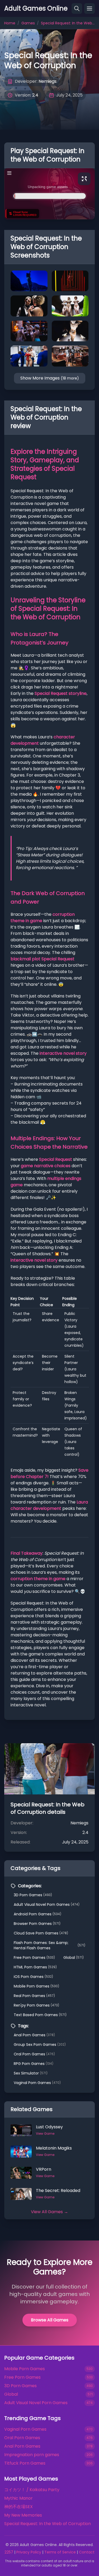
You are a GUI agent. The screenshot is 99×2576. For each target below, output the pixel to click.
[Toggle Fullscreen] (84, 179)
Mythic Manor (18, 2498)
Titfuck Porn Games (25, 2463)
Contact (87, 2552)
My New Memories (23, 2515)
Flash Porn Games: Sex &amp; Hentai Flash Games (49, 1945)
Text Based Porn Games (40, 2015)
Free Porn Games (34, 1958)
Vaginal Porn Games (37, 2083)
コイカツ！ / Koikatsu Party (32, 2490)
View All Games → (49, 2212)
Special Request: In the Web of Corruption (48, 2524)
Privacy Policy (29, 2552)
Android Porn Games (37, 1914)
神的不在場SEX (18, 2507)
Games (28, 23)
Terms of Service (60, 2552)
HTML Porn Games (35, 1967)
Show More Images (50, 378)
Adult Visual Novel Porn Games (47, 1904)
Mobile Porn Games (36, 1986)
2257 (9, 2552)
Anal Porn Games (34, 2035)
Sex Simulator (31, 2073)
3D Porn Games (33, 1895)
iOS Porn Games (33, 1977)
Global (74, 1958)
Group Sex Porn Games (40, 2045)
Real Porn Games (34, 1996)
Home (10, 23)
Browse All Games (50, 2320)
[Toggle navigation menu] (89, 8)
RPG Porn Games (34, 2064)
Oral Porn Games (34, 2054)
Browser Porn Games (37, 1924)
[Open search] (77, 8)
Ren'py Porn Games (36, 2005)
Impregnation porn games (32, 2455)
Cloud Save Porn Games (41, 1933)
